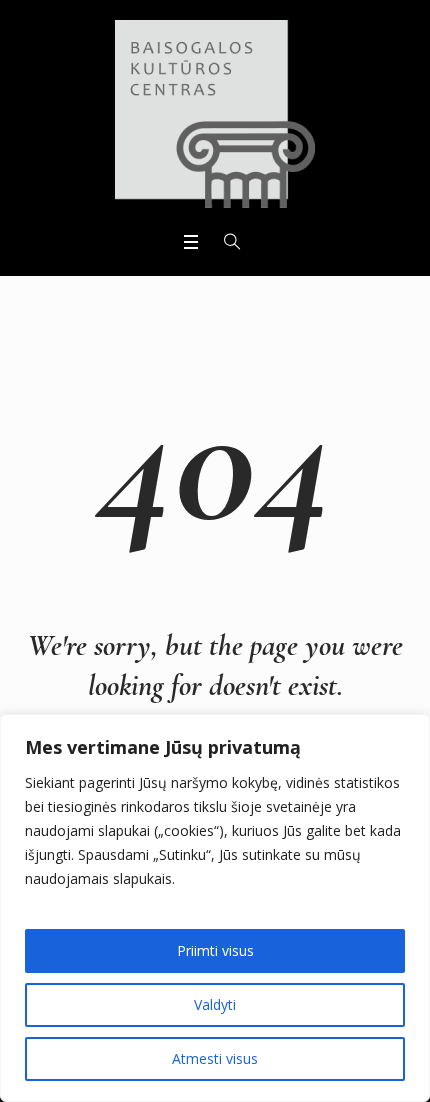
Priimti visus (215, 950)
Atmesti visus (215, 1058)
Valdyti (215, 1004)
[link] (215, 114)
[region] (215, 908)
